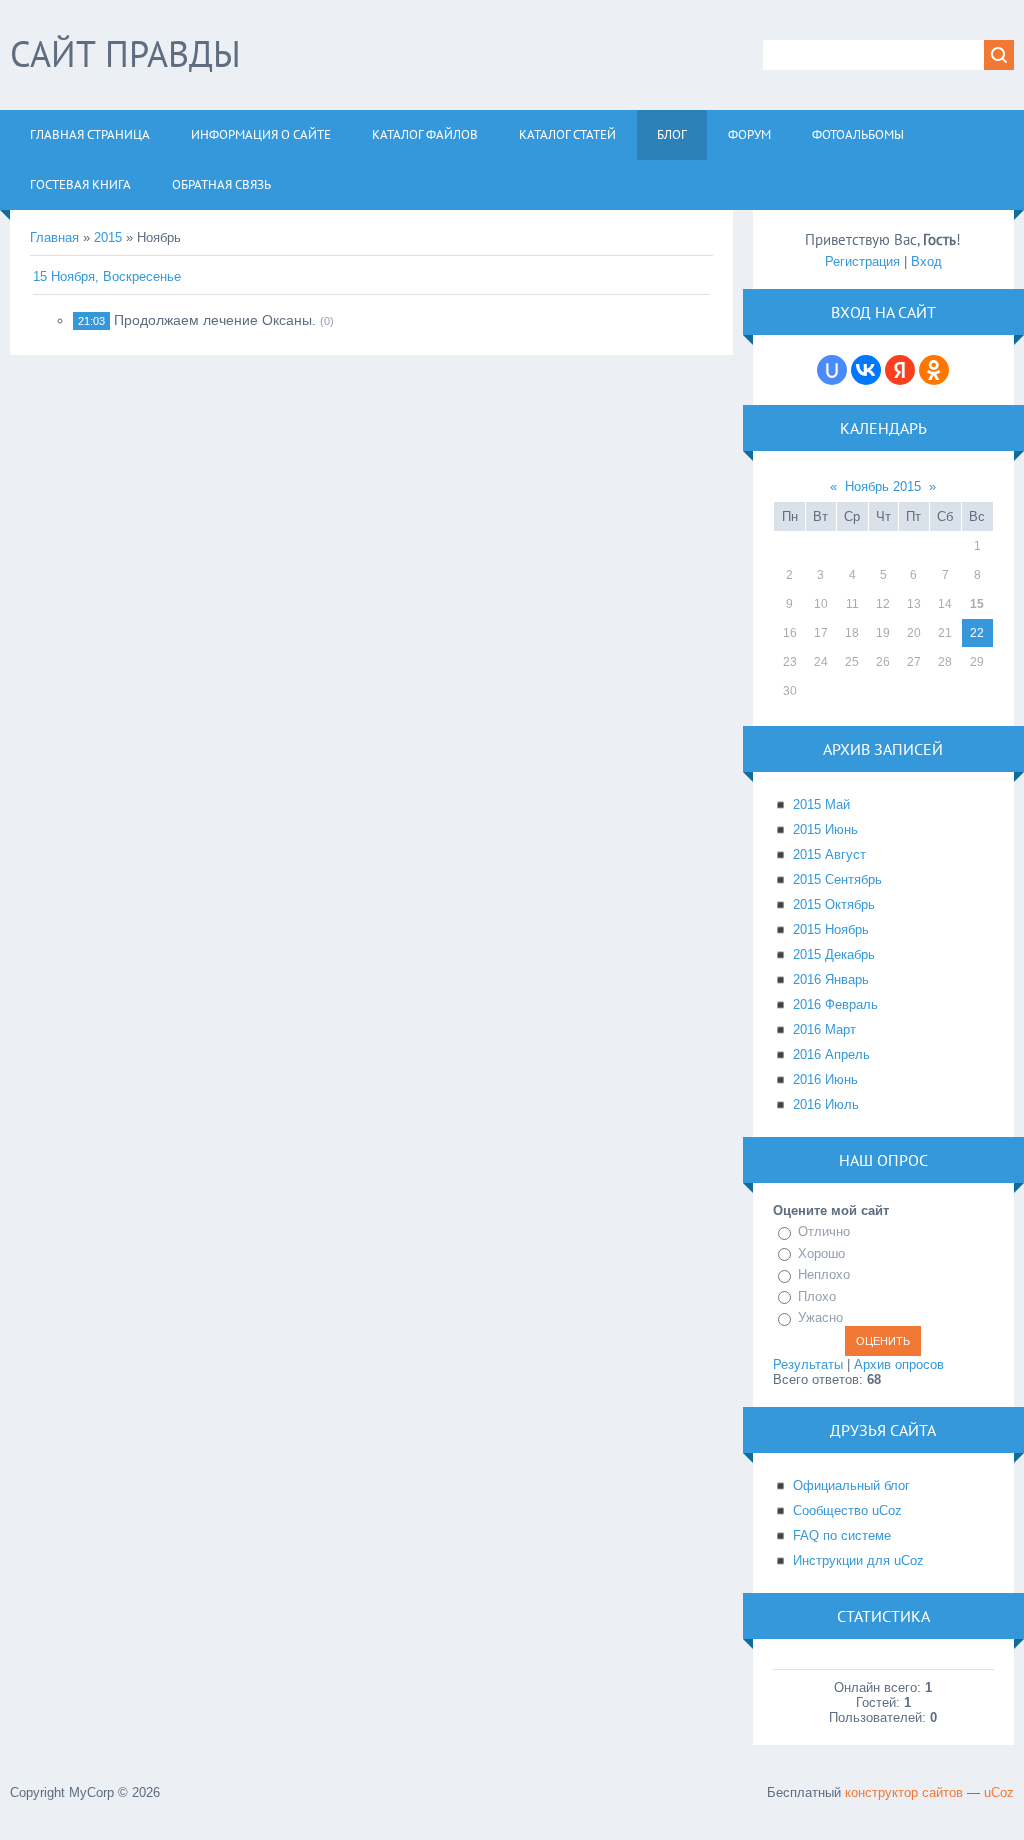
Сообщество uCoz (847, 1510)
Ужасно (820, 1317)
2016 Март (824, 1029)
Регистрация (862, 261)
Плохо (817, 1296)
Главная (54, 237)
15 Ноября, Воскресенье (107, 276)
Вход (926, 261)
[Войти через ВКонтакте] (866, 370)
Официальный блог (851, 1485)
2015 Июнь (825, 829)
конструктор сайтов (904, 1792)
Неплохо (824, 1274)
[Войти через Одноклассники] (934, 370)
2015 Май (821, 804)
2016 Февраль (835, 1004)
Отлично (824, 1231)
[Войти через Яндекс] (900, 370)
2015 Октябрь (834, 904)
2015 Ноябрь (831, 929)
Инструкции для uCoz (858, 1560)
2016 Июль (826, 1104)
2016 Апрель (831, 1054)
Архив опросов (899, 1364)
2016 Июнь (825, 1079)
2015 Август (829, 854)
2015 (108, 237)
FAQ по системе (842, 1535)
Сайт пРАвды (125, 53)
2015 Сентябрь (837, 879)
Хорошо (821, 1253)
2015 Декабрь (834, 954)
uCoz (999, 1792)
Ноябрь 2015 (883, 486)
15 (977, 604)
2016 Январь (831, 979)
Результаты (808, 1364)
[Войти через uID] (832, 370)
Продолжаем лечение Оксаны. (215, 320)
